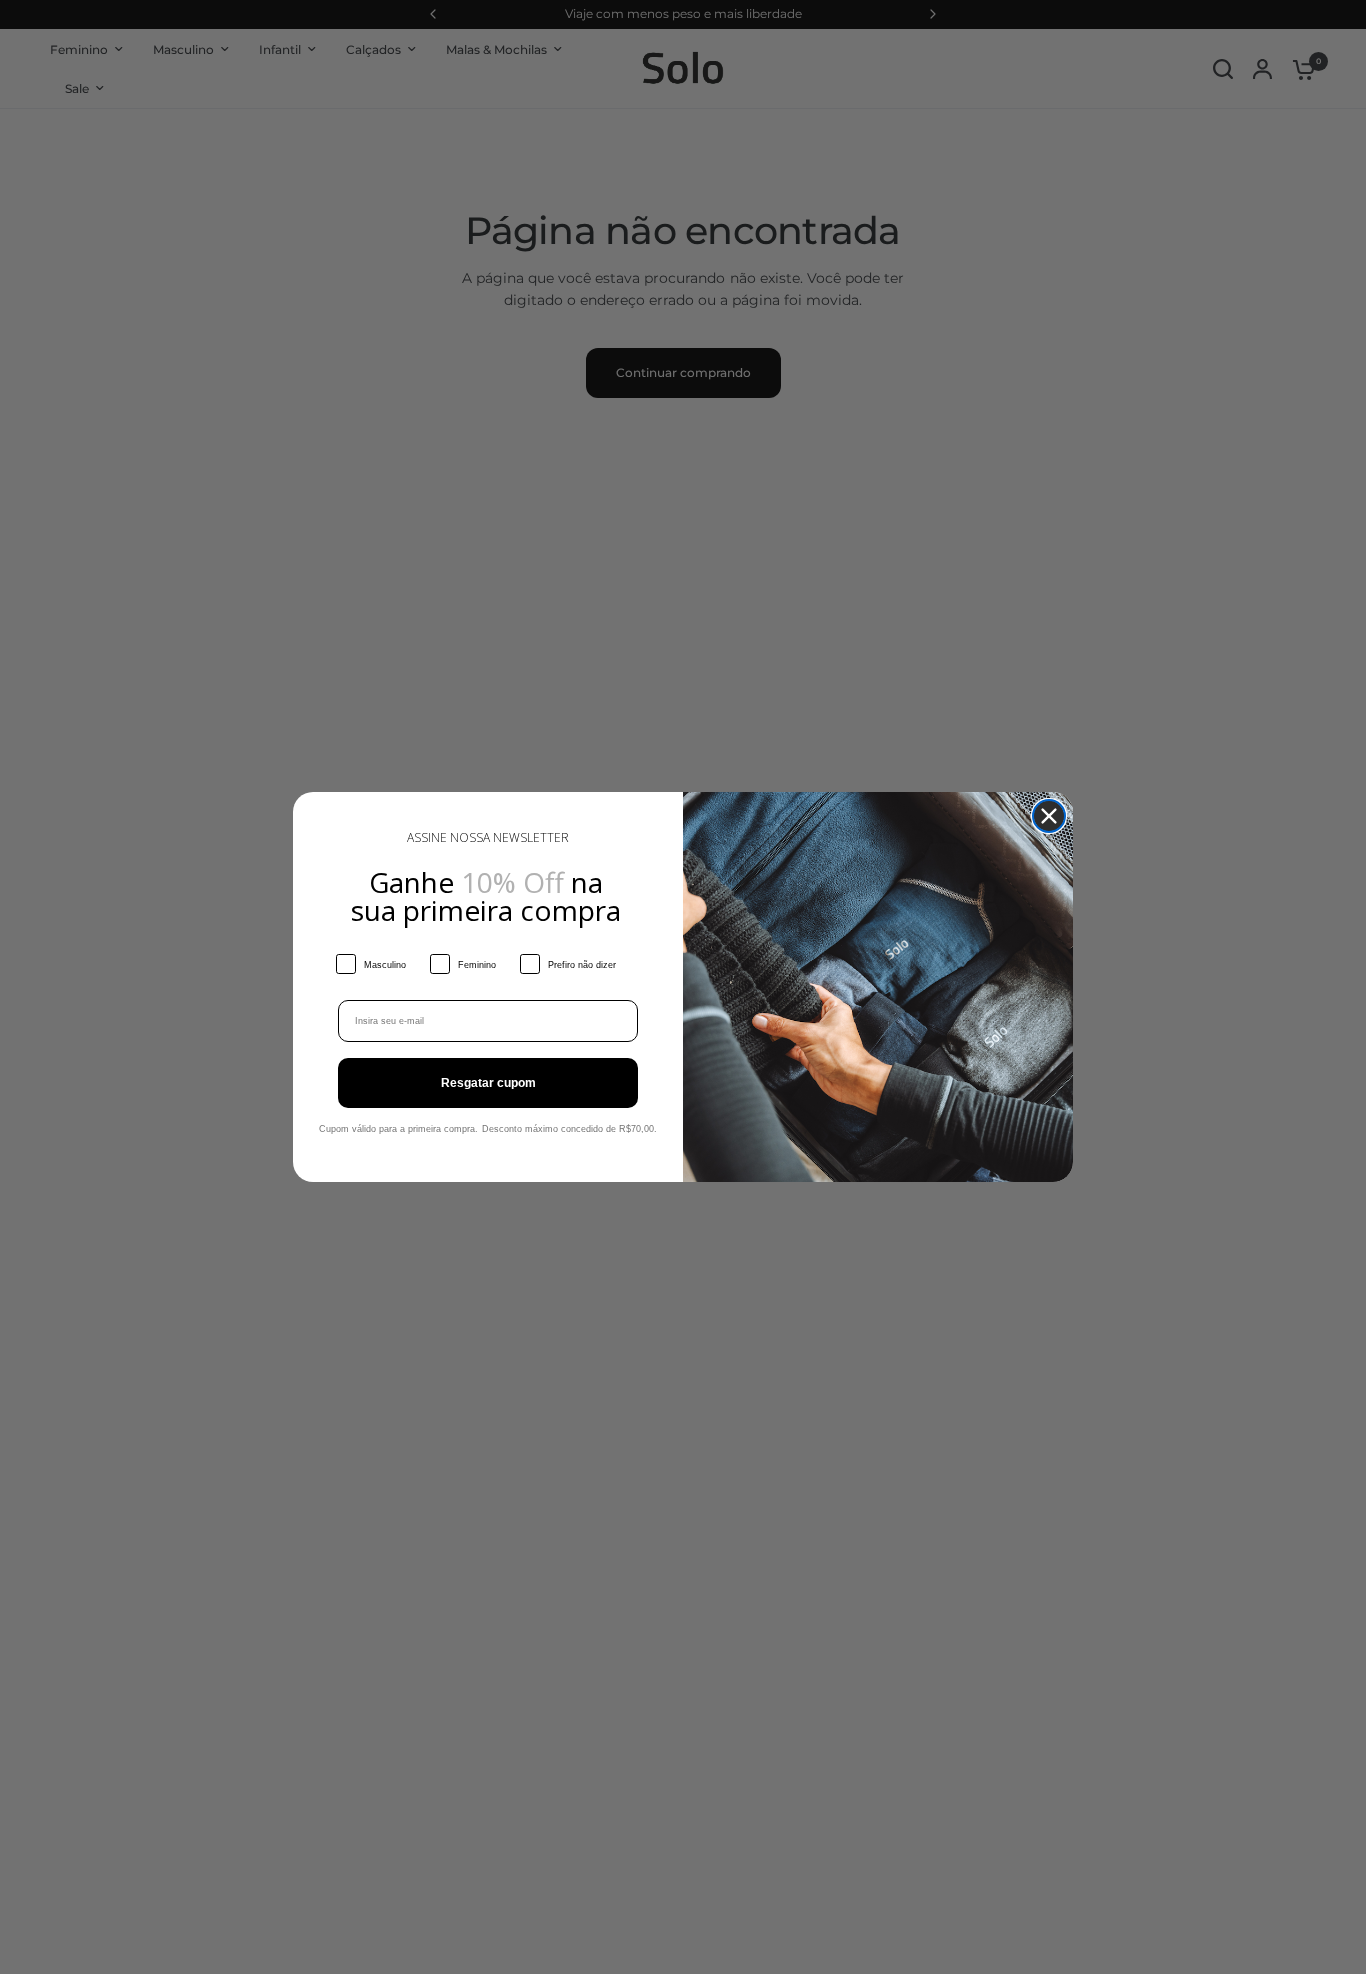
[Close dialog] (1049, 816)
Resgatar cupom (488, 1083)
